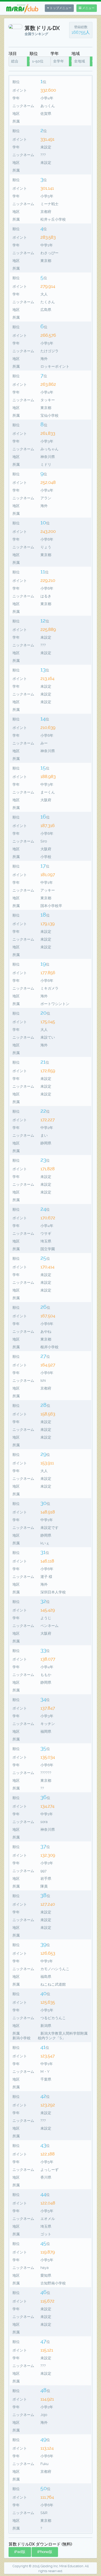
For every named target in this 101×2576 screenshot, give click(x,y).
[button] (20, 2552)
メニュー (88, 8)
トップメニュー (60, 8)
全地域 (80, 61)
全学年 (59, 61)
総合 (15, 61)
